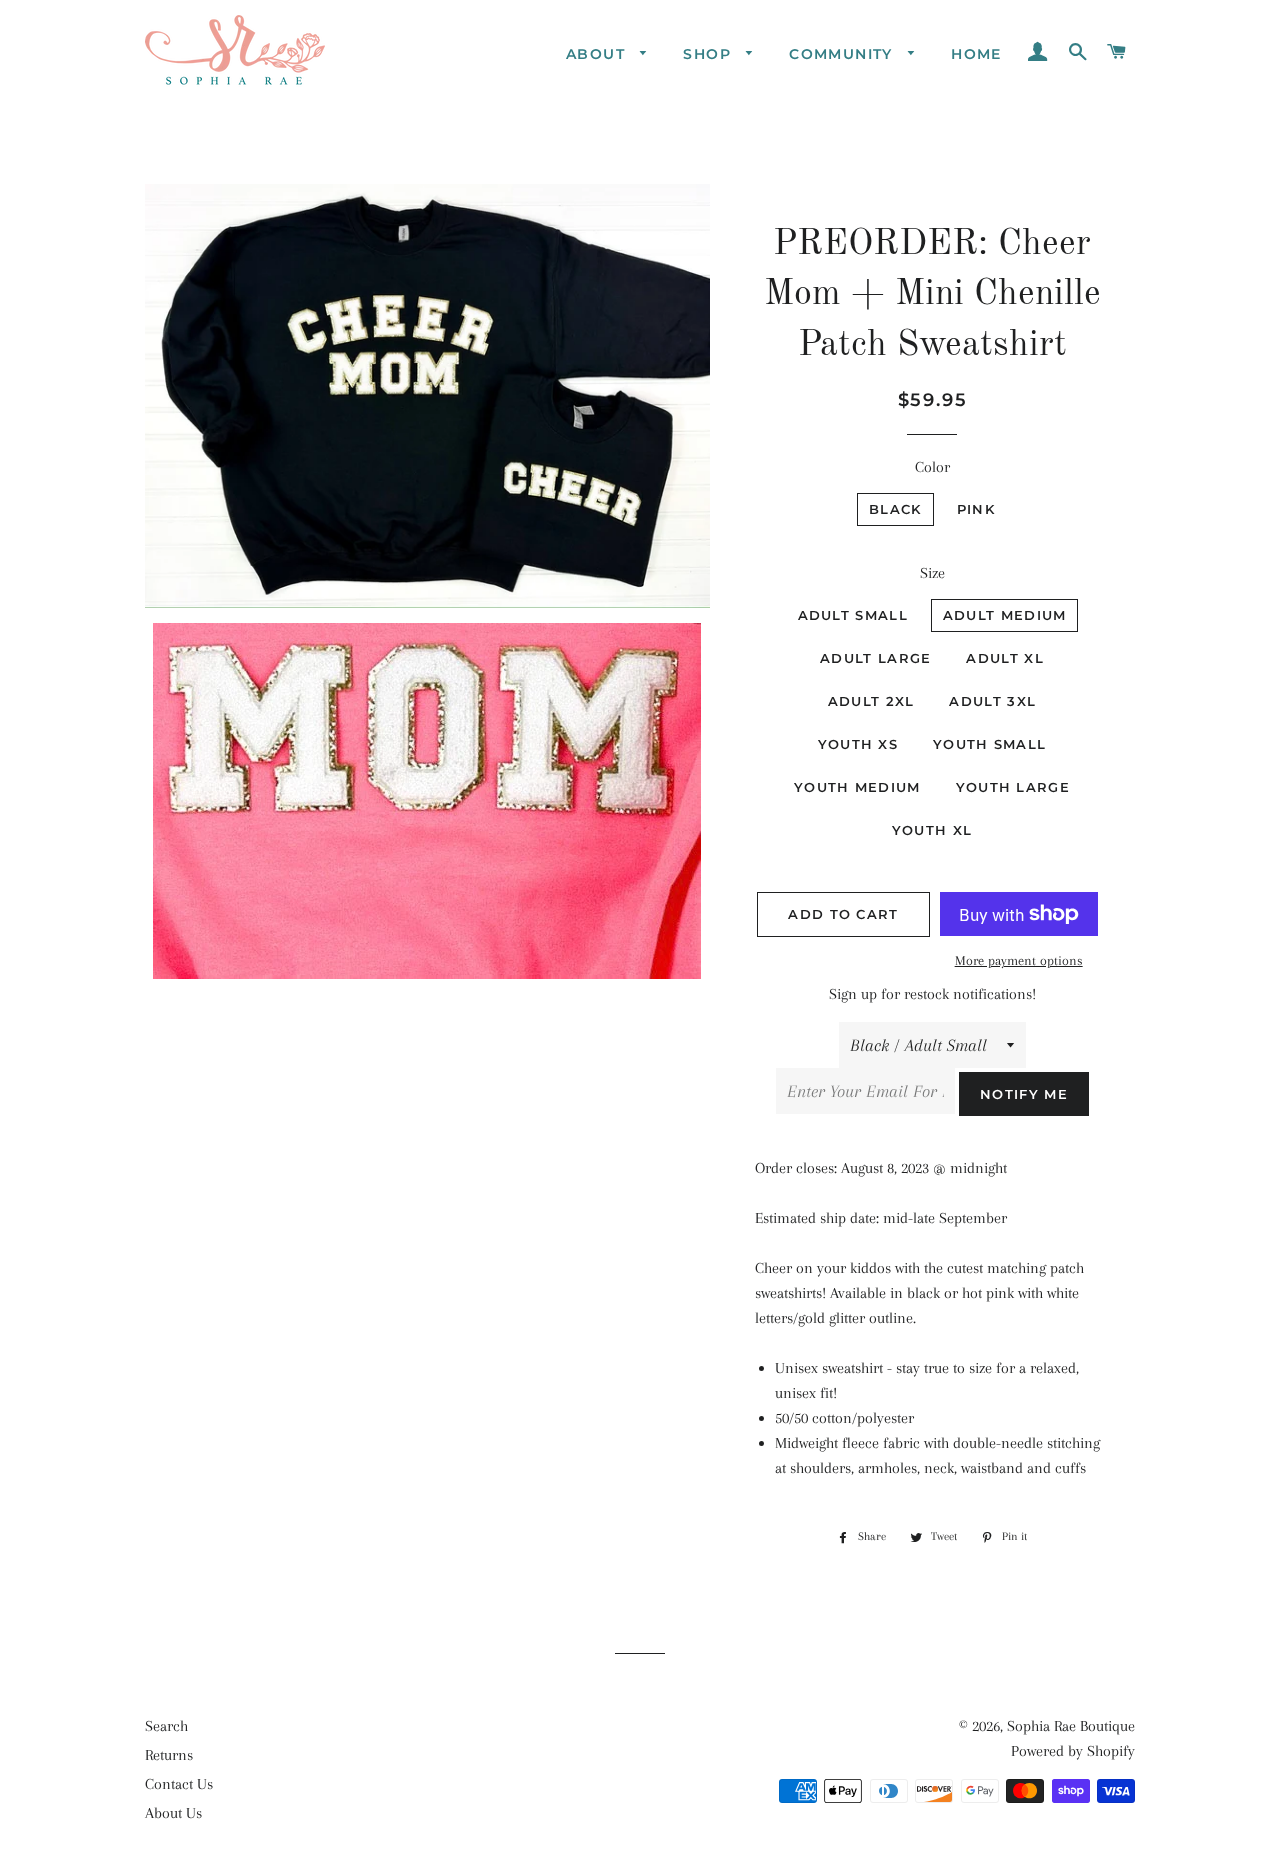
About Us (173, 1813)
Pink (976, 509)
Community (843, 54)
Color (932, 467)
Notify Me (1024, 1094)
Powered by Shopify (1073, 1751)
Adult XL (1004, 658)
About (598, 54)
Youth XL (932, 830)
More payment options (1019, 960)
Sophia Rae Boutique (1071, 1726)
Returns (169, 1755)
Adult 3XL (992, 701)
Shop (709, 54)
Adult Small (853, 615)
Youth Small (989, 744)
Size (932, 573)
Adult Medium (1005, 615)
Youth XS (858, 744)
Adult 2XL (871, 701)
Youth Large (1013, 787)
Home (976, 54)
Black (895, 509)
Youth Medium (857, 787)
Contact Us (179, 1784)
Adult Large (875, 658)
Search (166, 1726)
